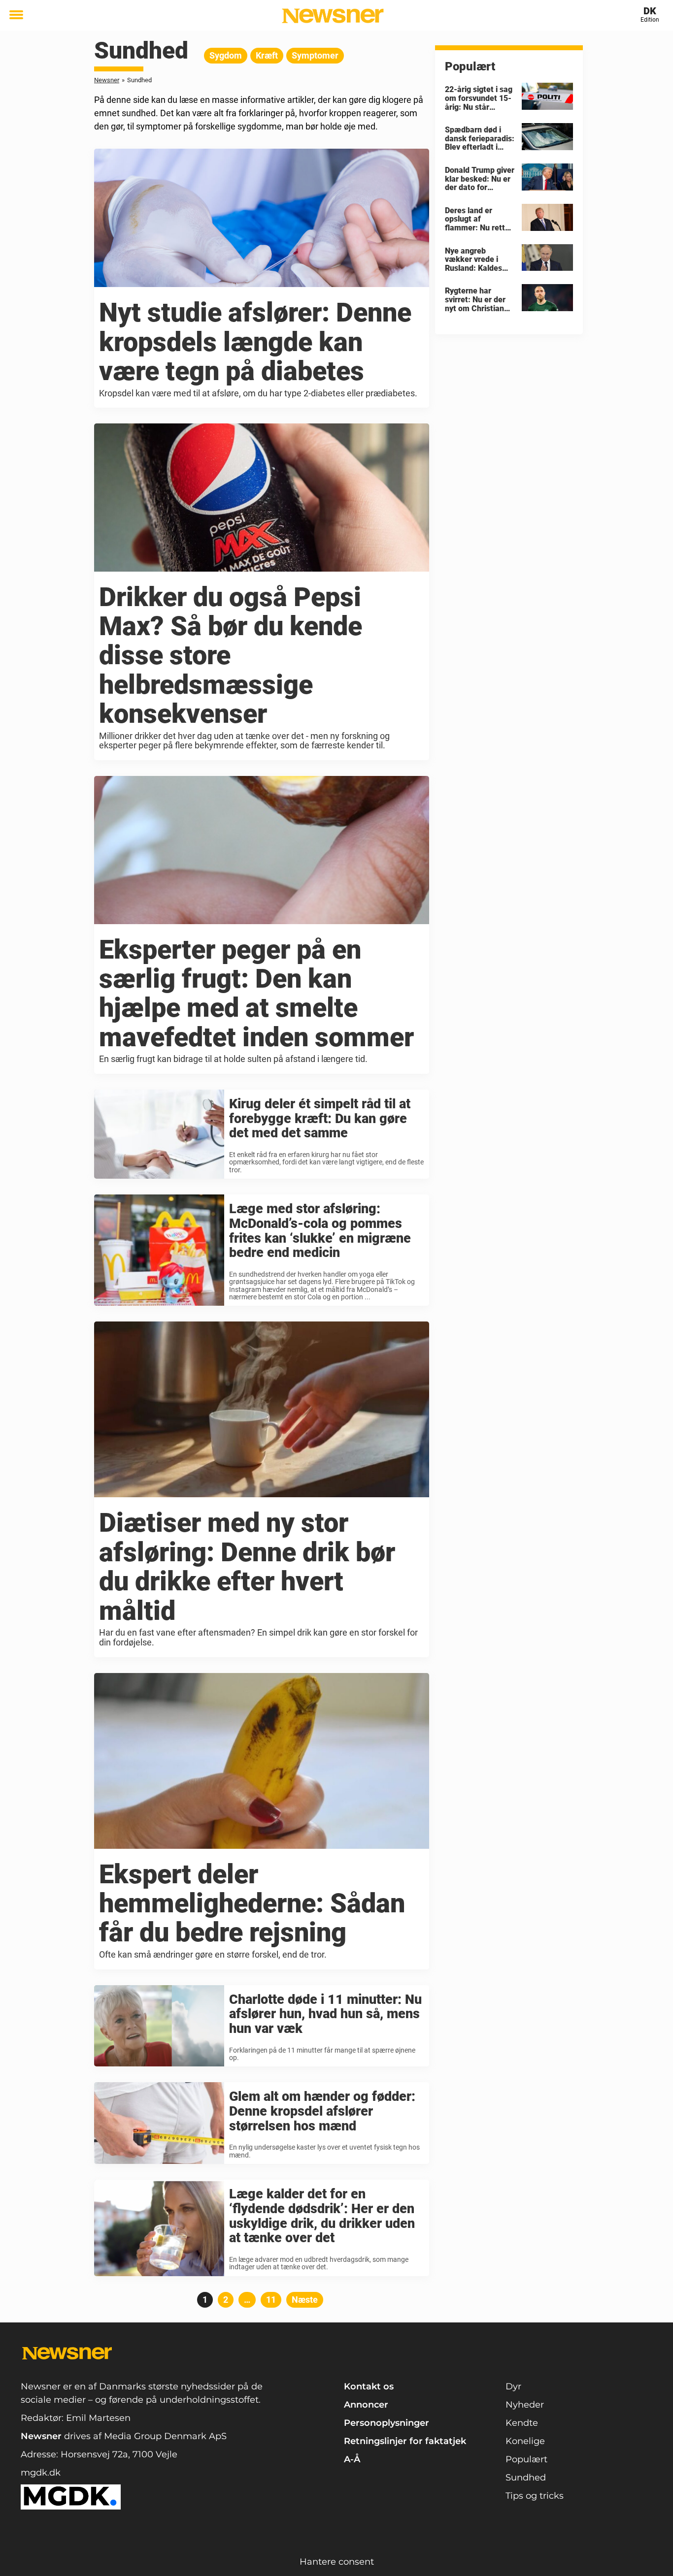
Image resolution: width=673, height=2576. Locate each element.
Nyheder (525, 2405)
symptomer (315, 55)
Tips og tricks (535, 2496)
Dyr (513, 2386)
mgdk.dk (41, 2473)
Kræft (267, 55)
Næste (305, 2300)
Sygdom (226, 55)
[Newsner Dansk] (333, 16)
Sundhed (526, 2478)
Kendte (522, 2423)
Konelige (525, 2441)
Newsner (107, 80)
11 (274, 2300)
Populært (526, 2459)
